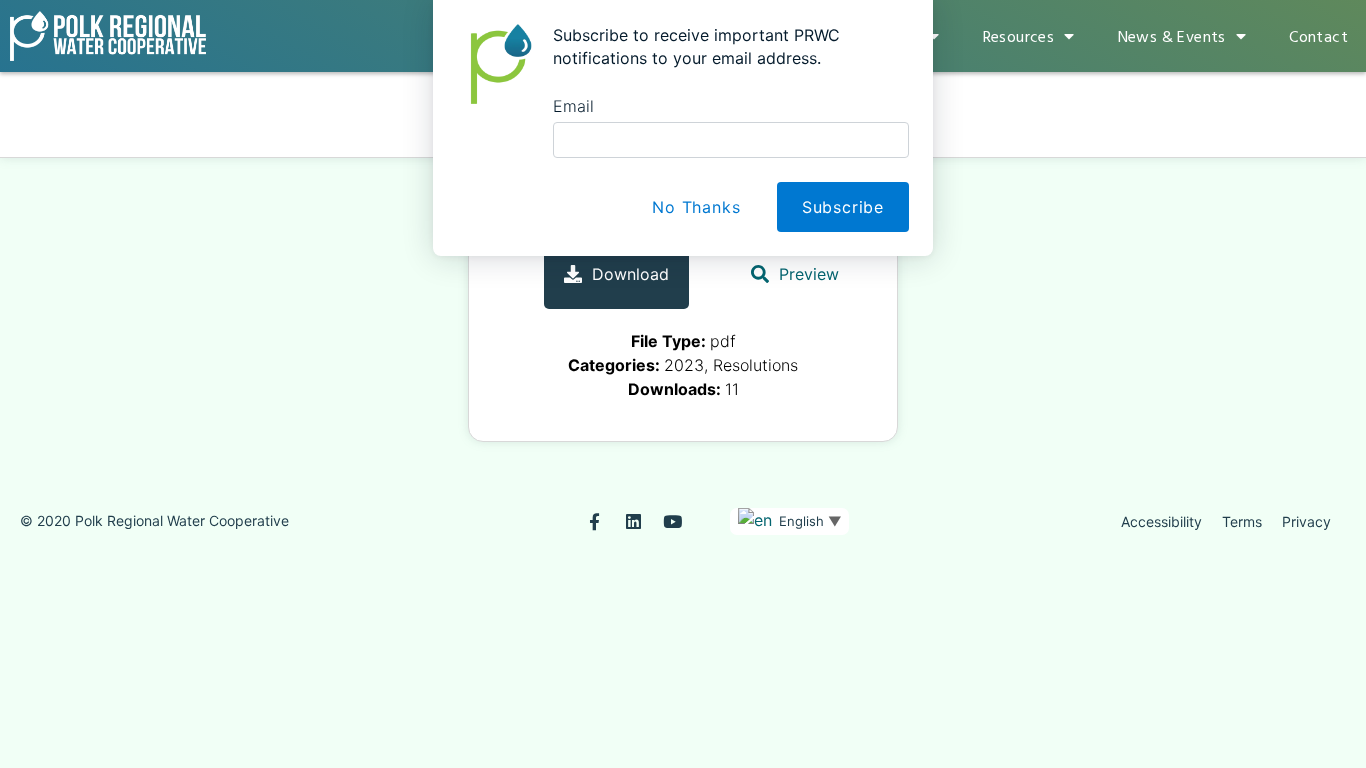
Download (630, 274)
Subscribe (843, 207)
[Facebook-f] (594, 521)
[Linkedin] (633, 521)
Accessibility (1161, 521)
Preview (809, 274)
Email (573, 106)
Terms (1242, 521)
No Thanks (696, 207)
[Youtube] (672, 521)
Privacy (1306, 521)
